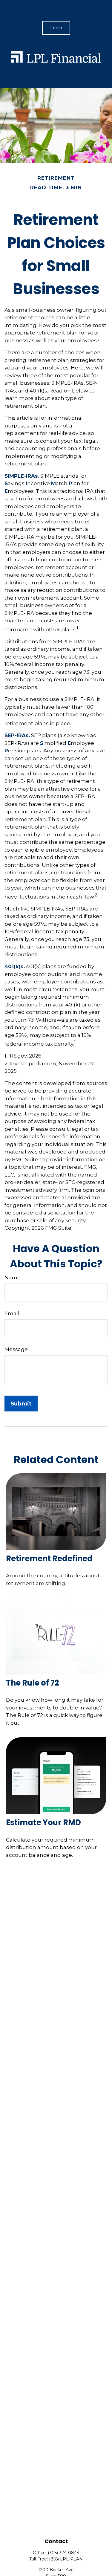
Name (13, 1278)
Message (16, 1349)
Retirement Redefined (49, 1559)
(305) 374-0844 (64, 2553)
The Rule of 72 (33, 1683)
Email (12, 1313)
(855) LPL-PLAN (66, 2559)
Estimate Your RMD (43, 1822)
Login (56, 28)
